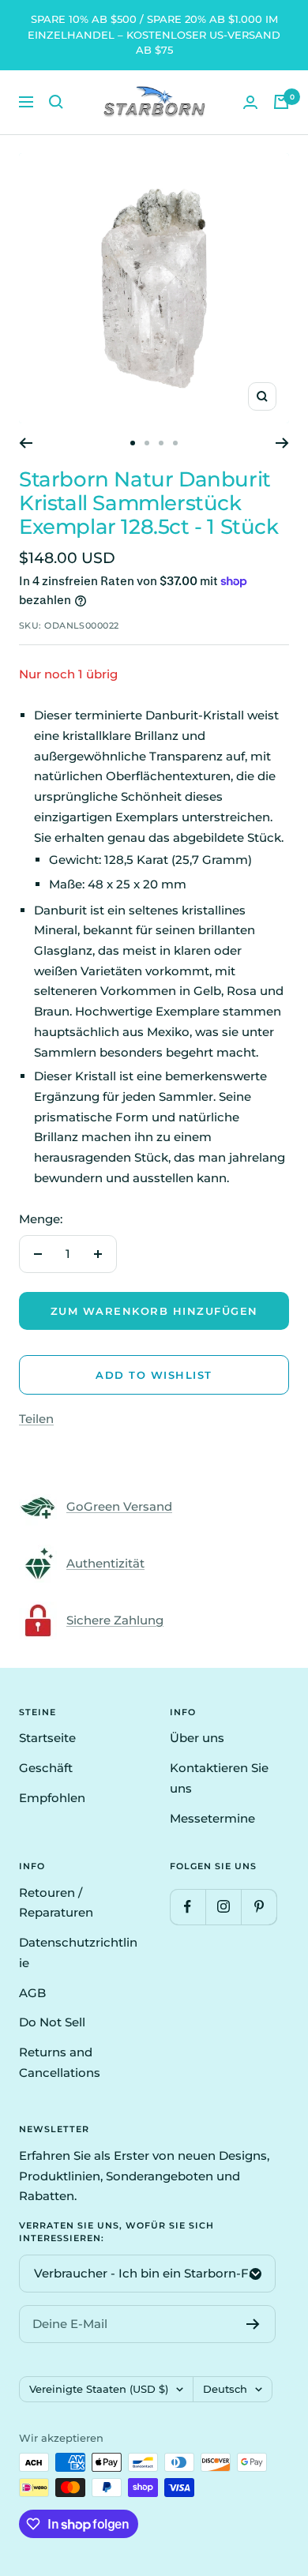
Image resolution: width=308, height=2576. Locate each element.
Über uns (197, 1738)
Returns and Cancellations (60, 2062)
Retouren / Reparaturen (56, 1903)
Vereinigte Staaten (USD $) (99, 2389)
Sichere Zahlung (115, 1620)
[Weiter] (282, 443)
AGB (32, 1993)
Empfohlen (52, 1798)
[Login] (250, 102)
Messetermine (212, 1818)
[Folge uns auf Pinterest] (259, 1907)
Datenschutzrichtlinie (78, 1953)
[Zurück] (26, 443)
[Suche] (56, 102)
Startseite (47, 1738)
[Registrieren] (253, 2324)
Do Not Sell (52, 2022)
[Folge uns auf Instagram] (223, 1907)
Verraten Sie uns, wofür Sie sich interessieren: (116, 2232)
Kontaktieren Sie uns (219, 1778)
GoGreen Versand (119, 1506)
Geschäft (46, 1768)
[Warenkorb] (281, 102)
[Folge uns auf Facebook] (188, 1907)
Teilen (36, 1419)
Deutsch (225, 2389)
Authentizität (105, 1563)
